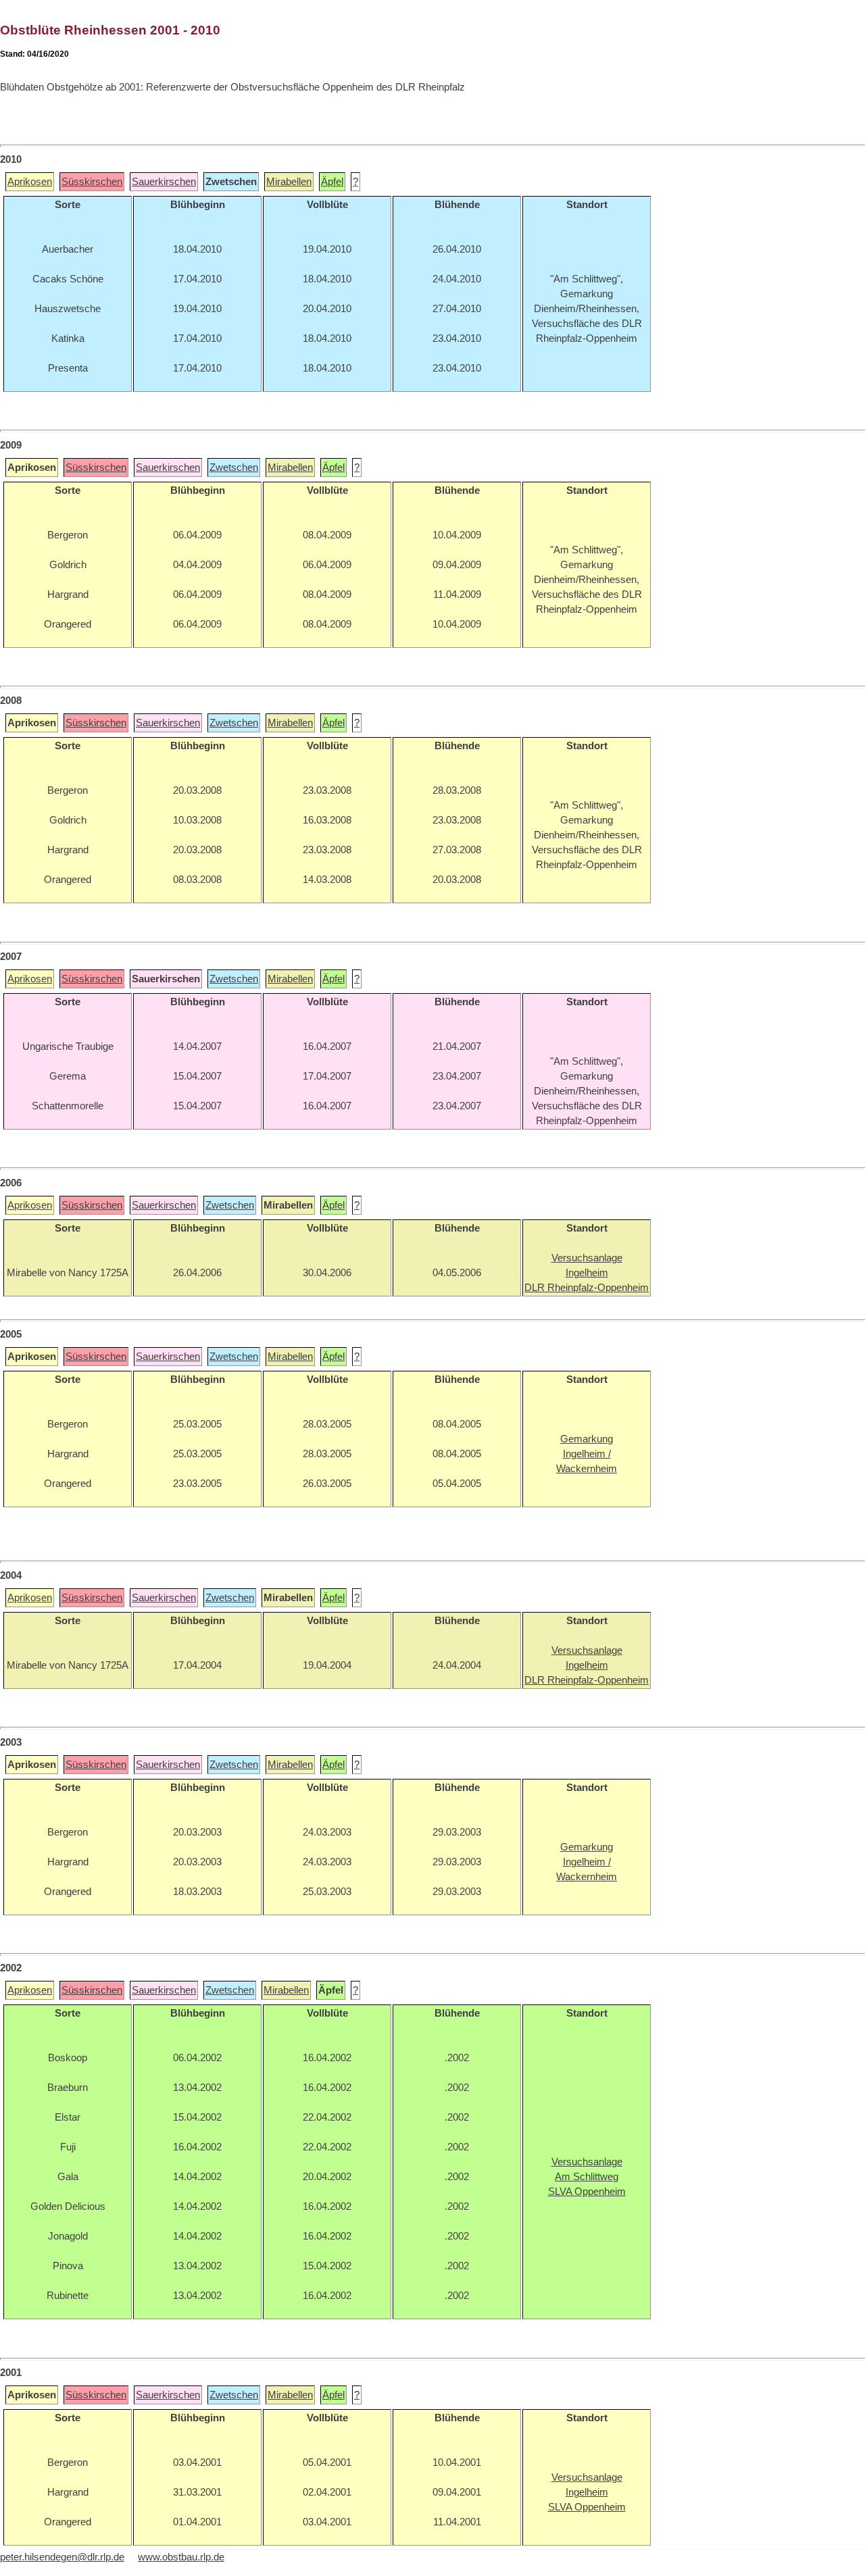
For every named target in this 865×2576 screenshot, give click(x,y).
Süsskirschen (92, 182)
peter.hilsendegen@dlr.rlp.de (62, 2557)
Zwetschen (234, 468)
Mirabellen (289, 182)
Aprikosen (30, 182)
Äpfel (332, 182)
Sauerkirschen (164, 182)
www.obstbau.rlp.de (181, 2557)
